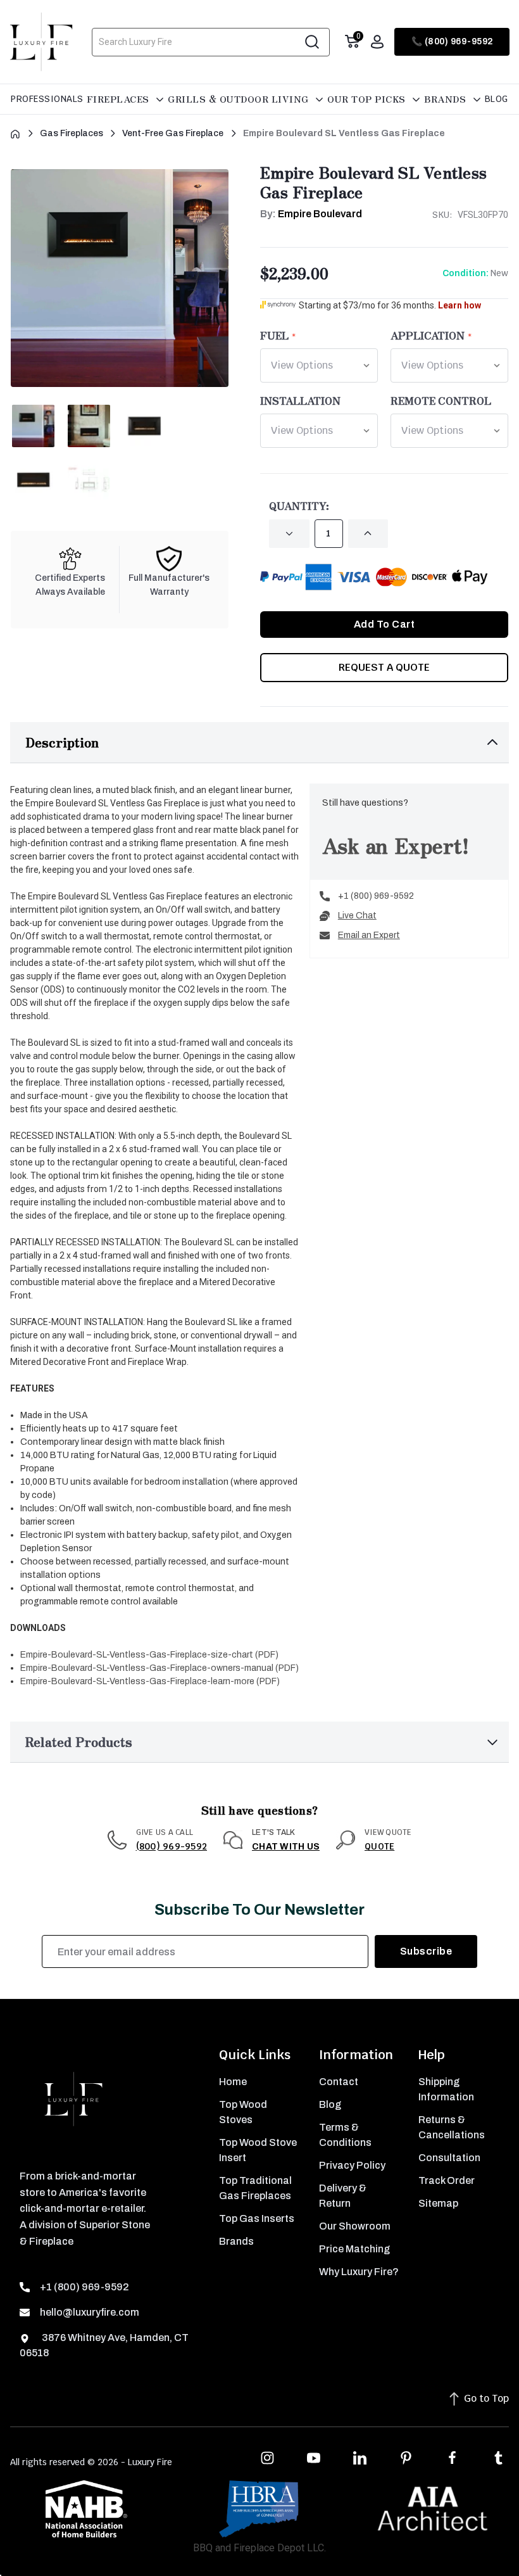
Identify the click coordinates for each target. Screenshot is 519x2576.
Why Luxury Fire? (359, 2272)
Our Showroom (355, 2226)
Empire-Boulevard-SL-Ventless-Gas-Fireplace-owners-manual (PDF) (159, 1668)
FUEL (274, 335)
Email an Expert (369, 935)
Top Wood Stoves (243, 2112)
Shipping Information (446, 2089)
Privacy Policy (352, 2165)
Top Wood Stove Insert (258, 2150)
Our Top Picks (368, 99)
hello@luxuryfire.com (90, 2312)
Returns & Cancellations (452, 2127)
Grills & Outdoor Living (240, 99)
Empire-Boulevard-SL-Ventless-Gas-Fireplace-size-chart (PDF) (149, 1655)
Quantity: (299, 505)
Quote (379, 1846)
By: (311, 214)
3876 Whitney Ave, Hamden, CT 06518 (104, 2345)
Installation (300, 400)
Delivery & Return (343, 2196)
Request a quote (384, 667)
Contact (339, 2082)
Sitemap (438, 2203)
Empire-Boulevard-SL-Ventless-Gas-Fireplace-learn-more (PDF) (150, 1681)
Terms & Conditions (345, 2135)
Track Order (447, 2180)
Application (428, 335)
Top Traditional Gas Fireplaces (255, 2188)
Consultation (449, 2158)
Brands (447, 99)
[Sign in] (377, 42)
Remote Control (441, 400)
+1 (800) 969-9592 (376, 896)
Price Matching (354, 2249)
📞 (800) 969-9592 (452, 41)
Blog (497, 99)
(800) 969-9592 (172, 1846)
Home (233, 2082)
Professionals (47, 99)
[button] (259, 743)
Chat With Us (286, 1847)
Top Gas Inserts (257, 2218)
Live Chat (357, 916)
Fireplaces (120, 99)
